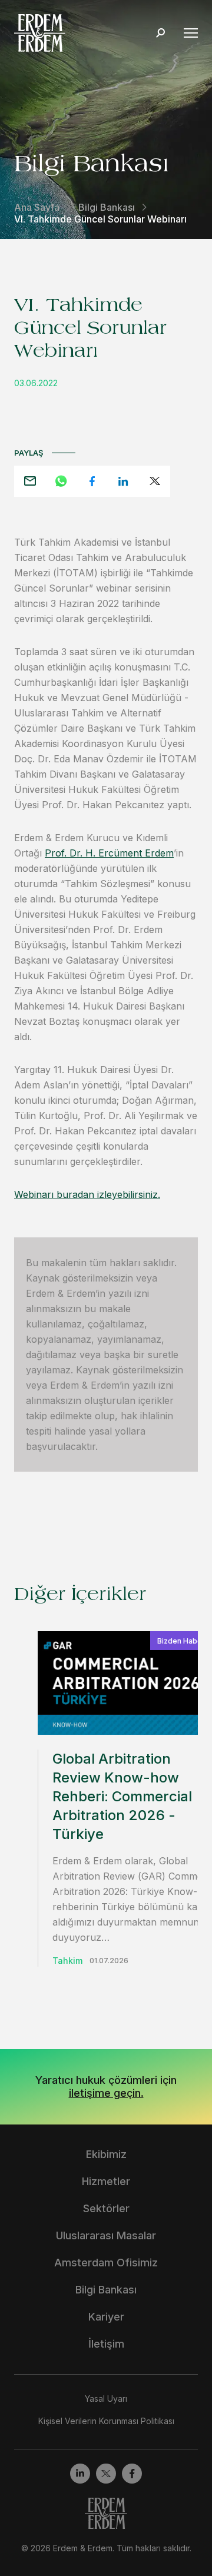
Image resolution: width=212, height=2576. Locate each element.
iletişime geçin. (106, 2093)
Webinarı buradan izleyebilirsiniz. (87, 1194)
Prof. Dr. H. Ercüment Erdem (109, 853)
